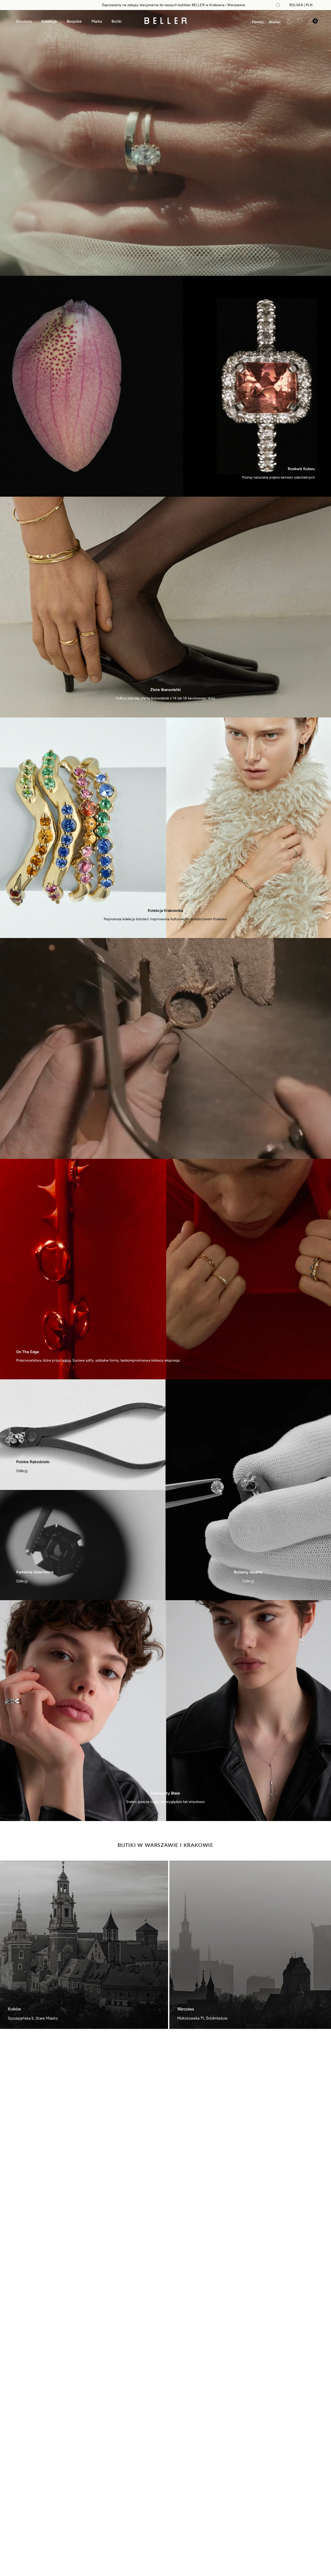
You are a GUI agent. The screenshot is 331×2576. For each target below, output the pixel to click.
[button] (258, 22)
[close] (278, 5)
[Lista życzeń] (300, 21)
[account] (288, 21)
